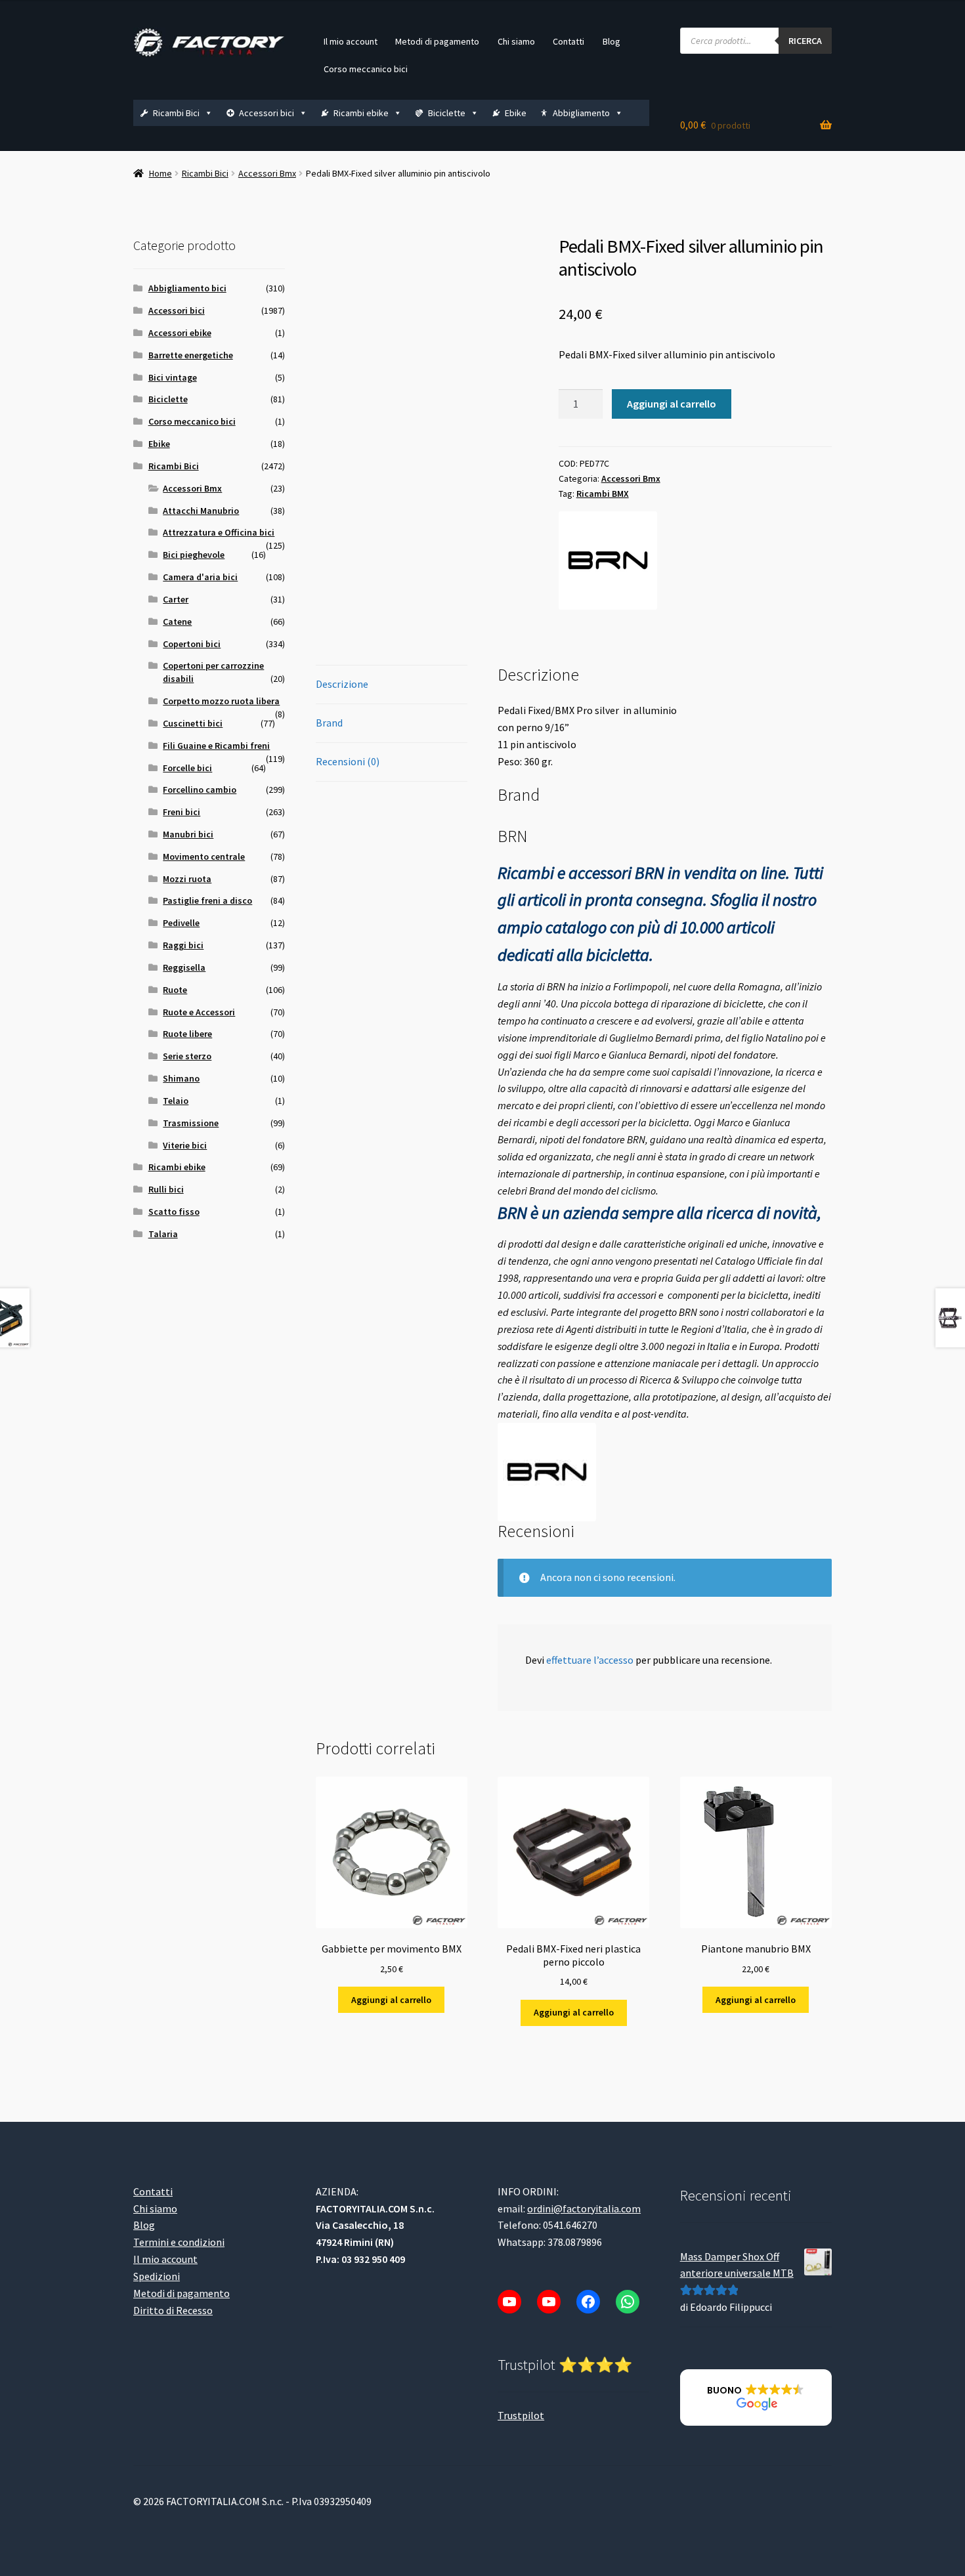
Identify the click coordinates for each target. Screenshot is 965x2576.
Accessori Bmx (267, 173)
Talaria (163, 1234)
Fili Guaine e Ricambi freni (216, 746)
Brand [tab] (329, 723)
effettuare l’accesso (590, 1660)
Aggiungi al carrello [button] (391, 2000)
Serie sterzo (187, 1056)
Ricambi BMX (603, 494)
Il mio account (351, 41)
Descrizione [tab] (342, 684)
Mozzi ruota (187, 879)
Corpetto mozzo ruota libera (221, 701)
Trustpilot (521, 2415)
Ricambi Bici (176, 113)
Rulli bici (166, 1189)
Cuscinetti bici (193, 723)
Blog (611, 41)
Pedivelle (181, 923)
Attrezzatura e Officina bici (219, 532)
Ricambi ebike (361, 113)
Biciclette (447, 113)
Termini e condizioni (179, 2242)
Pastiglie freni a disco (207, 900)
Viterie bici (185, 1145)
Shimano (181, 1078)
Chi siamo (516, 41)
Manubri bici (188, 834)
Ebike (516, 113)
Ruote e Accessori (199, 1012)
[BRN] (608, 560)
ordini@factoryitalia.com (584, 2208)
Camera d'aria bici (200, 577)
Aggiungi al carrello (672, 404)
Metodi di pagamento (437, 41)
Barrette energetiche (191, 355)
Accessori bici (267, 113)
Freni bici (182, 812)
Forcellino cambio (200, 790)
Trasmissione (191, 1123)
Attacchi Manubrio (201, 511)
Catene (177, 622)
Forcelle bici (187, 768)
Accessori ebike (180, 333)
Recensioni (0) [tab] (348, 761)
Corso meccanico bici (366, 69)
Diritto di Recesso (173, 2310)
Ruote (175, 990)
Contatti (568, 41)
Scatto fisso (174, 1212)
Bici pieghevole (194, 555)
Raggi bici (183, 945)
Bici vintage (173, 377)
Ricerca (805, 41)
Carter (176, 599)
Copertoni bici (192, 644)
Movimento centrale (204, 856)
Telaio (176, 1101)
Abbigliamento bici (187, 288)
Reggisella (184, 967)
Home (161, 173)
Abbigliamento (581, 113)
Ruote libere (187, 1034)
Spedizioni (157, 2276)
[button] (756, 2397)
